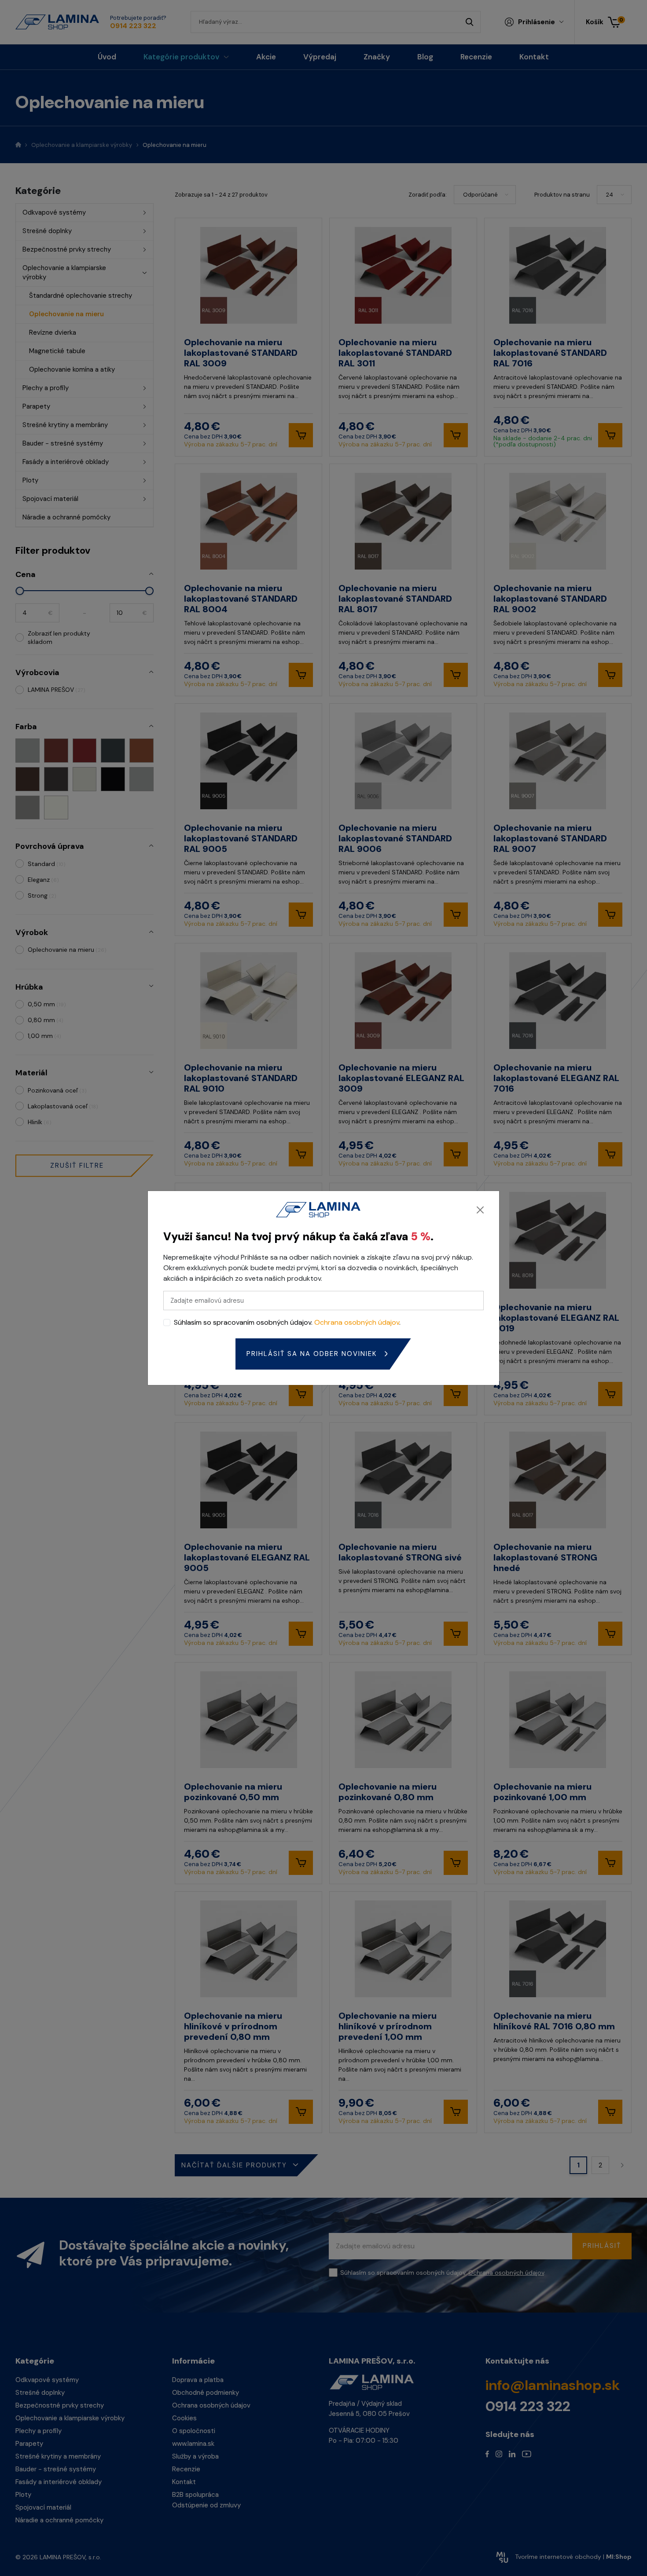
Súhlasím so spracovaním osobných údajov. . (287, 1322)
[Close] (480, 1210)
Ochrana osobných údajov (357, 1322)
